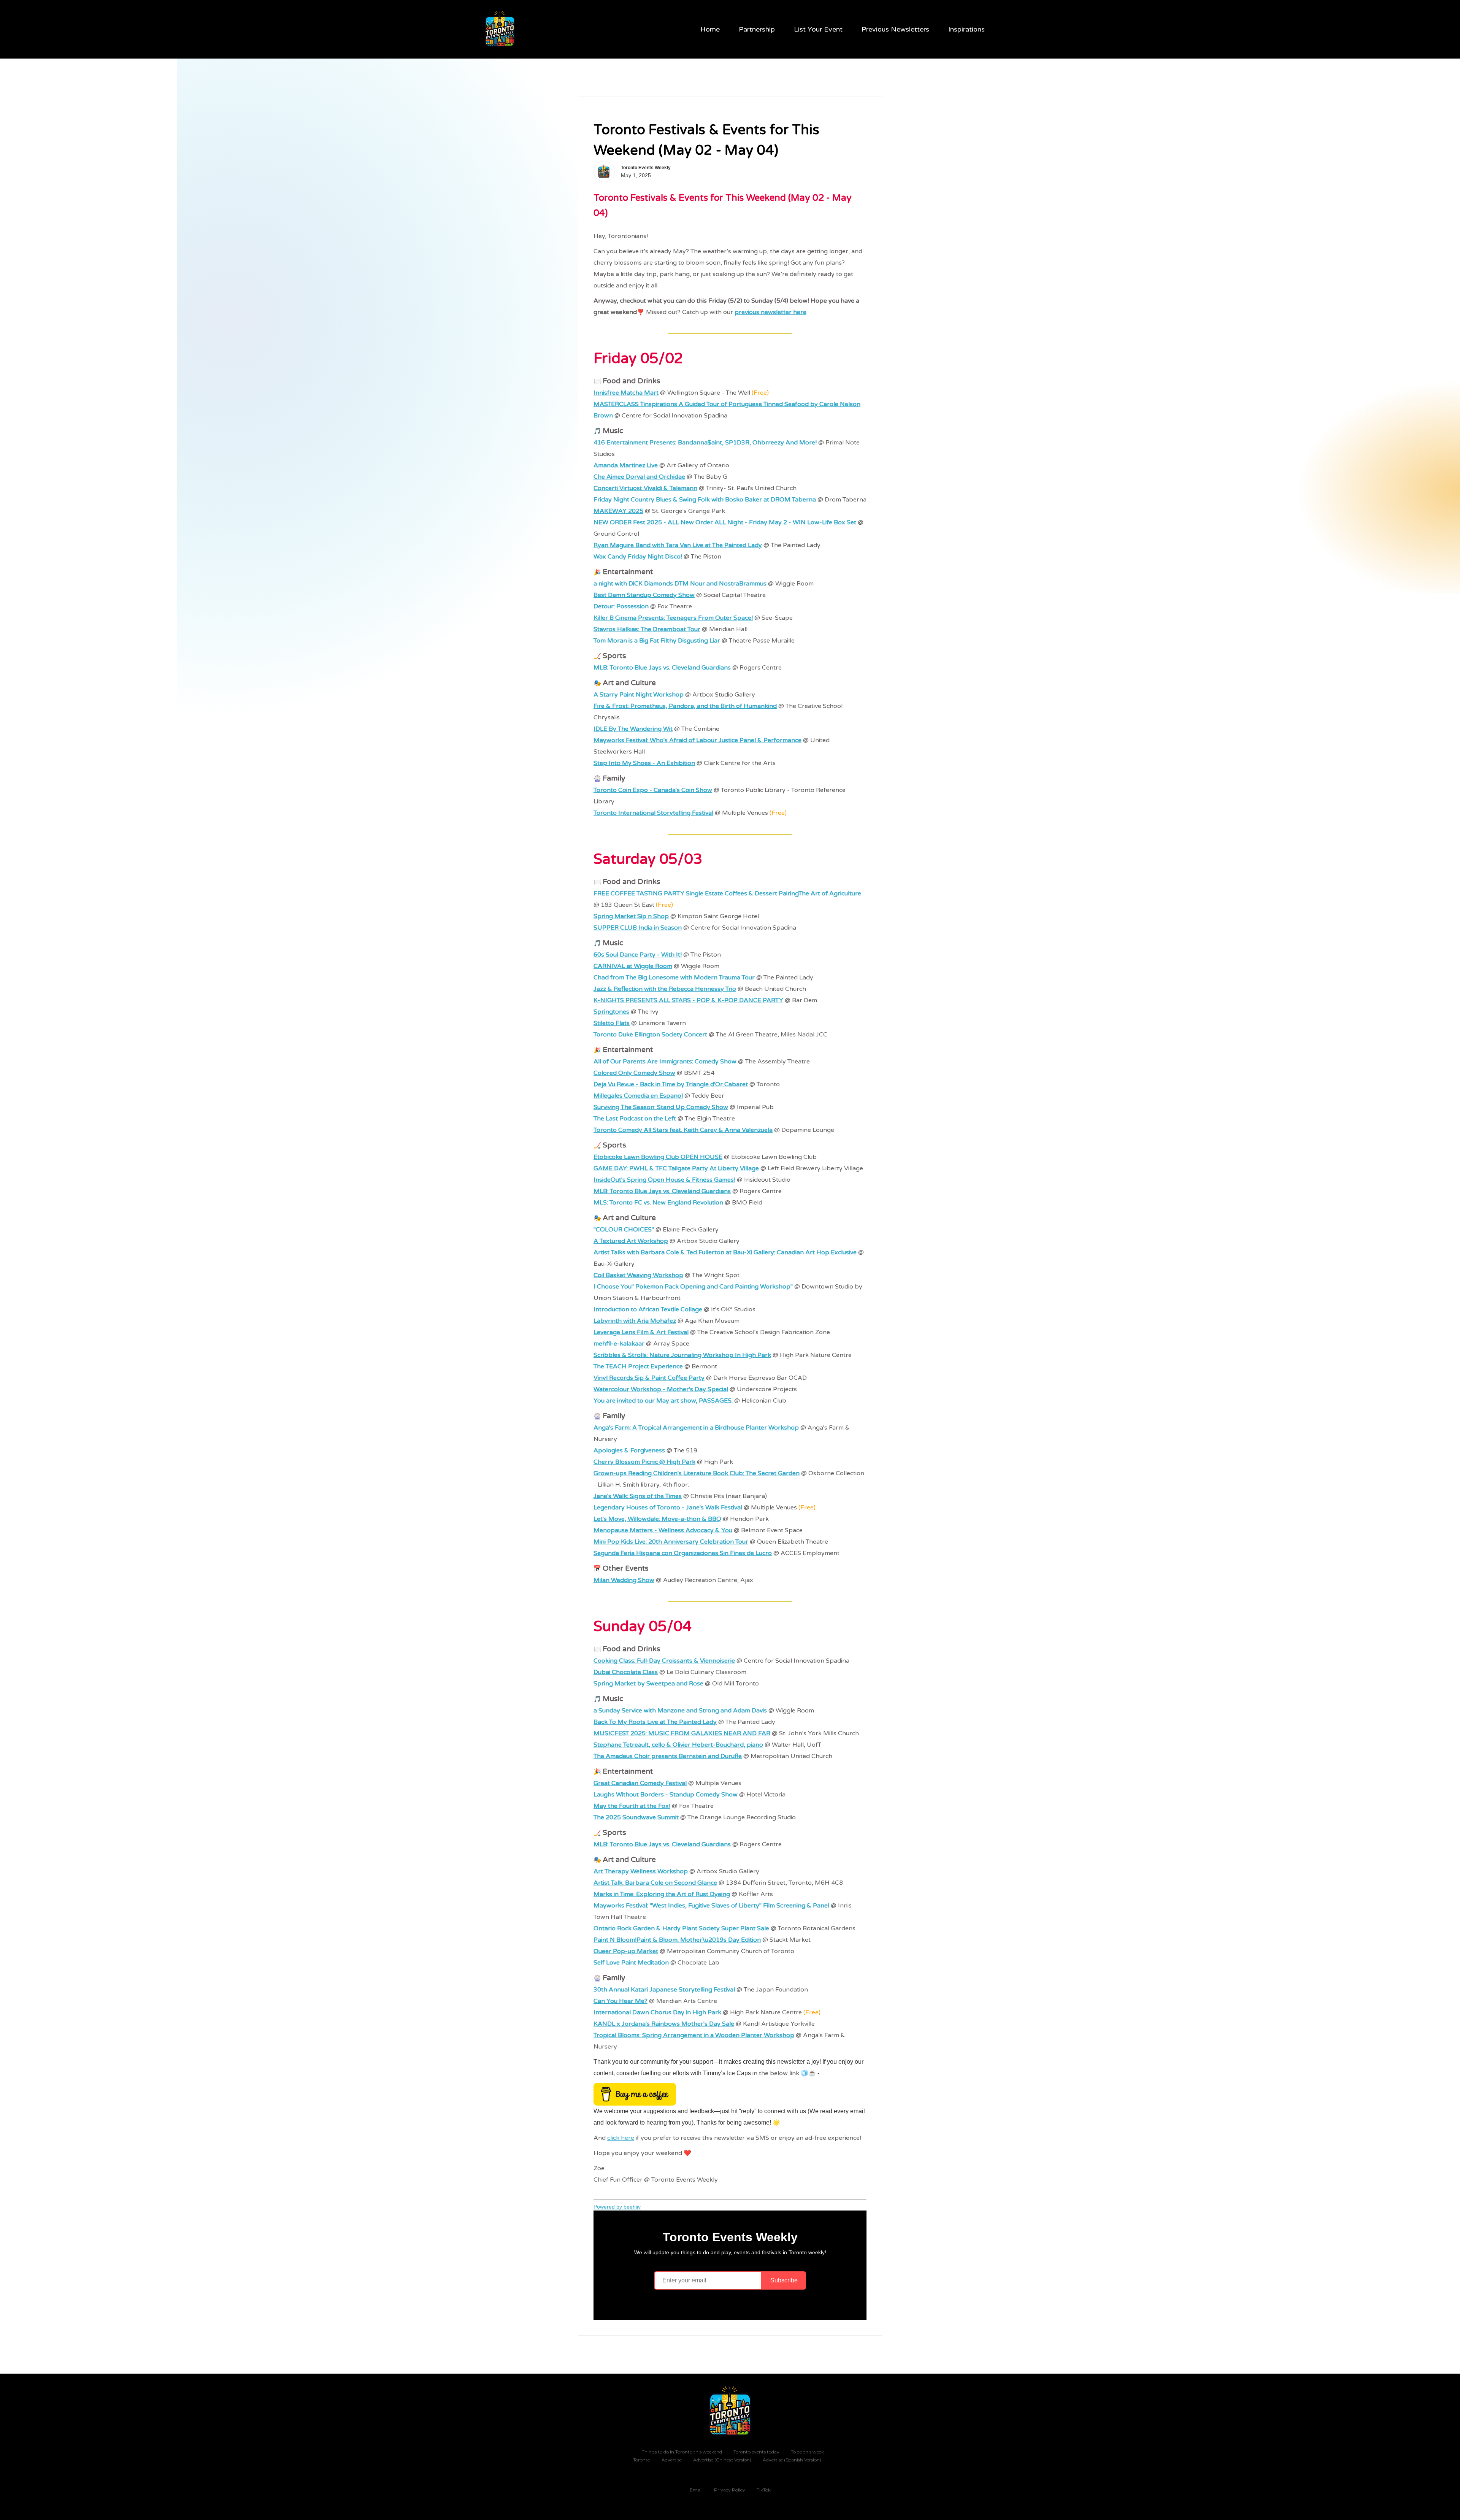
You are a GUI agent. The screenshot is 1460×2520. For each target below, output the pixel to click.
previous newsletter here (770, 312)
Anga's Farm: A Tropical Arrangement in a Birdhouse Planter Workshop (696, 1428)
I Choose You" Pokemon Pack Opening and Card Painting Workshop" (693, 1287)
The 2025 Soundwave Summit (636, 1817)
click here (621, 2138)
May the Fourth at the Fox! (632, 1806)
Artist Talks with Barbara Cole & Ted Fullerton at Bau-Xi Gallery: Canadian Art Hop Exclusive (725, 1252)
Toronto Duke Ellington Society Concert (650, 1035)
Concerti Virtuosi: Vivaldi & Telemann (645, 488)
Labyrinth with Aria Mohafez (635, 1321)
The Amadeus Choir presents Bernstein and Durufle (668, 1756)
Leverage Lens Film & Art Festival (641, 1332)
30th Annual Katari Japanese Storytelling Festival (664, 1990)
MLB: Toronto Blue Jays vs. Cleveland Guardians (662, 668)
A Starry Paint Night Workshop (639, 695)
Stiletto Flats (612, 1023)
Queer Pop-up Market (626, 1951)
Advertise (672, 2460)
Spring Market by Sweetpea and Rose (648, 1684)
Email (696, 2490)
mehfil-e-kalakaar (619, 1344)
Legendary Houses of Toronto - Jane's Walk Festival (668, 1508)
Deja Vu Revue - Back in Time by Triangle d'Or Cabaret (671, 1084)
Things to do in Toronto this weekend (682, 2452)
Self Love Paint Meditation (631, 1963)
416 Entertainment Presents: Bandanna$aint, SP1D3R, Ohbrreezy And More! (705, 443)
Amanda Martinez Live (626, 465)
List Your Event (818, 29)
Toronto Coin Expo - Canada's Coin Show (653, 790)
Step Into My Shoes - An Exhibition (644, 763)
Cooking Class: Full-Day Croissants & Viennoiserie (664, 1661)
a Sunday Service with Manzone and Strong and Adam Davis (680, 1711)
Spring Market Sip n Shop (631, 916)
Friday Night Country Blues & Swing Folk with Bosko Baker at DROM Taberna (705, 500)
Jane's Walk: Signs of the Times (638, 1496)
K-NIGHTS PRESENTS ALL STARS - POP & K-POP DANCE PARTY (688, 1000)
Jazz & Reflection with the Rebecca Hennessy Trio (665, 989)
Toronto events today (756, 2452)
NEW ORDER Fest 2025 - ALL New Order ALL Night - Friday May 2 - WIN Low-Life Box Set (725, 522)
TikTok (764, 2490)
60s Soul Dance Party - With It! (638, 955)
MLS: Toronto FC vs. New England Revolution (658, 1203)
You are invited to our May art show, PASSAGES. (663, 1401)
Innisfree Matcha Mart (626, 393)
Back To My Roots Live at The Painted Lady (655, 1722)
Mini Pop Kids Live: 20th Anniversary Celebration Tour (671, 1542)
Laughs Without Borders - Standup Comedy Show (666, 1795)
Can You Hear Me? (620, 2001)
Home (710, 29)
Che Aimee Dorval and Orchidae (639, 477)
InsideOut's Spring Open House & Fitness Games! (664, 1180)
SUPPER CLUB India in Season (638, 928)
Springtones (611, 1012)
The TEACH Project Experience (638, 1366)
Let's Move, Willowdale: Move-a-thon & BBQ (657, 1519)
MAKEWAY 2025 (618, 511)
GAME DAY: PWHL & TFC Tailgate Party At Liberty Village (676, 1168)
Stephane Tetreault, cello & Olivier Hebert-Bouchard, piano (678, 1745)
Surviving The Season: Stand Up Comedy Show (661, 1107)
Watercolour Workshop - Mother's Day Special (661, 1389)
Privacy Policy (730, 2490)
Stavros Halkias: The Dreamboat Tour (647, 629)
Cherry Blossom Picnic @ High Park (644, 1462)
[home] (501, 29)
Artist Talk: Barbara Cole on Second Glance (655, 1883)
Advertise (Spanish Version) (792, 2460)
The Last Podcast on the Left (635, 1119)
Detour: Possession (621, 606)
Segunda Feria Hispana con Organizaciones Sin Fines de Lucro (683, 1553)
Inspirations (966, 29)
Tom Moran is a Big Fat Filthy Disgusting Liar (657, 641)
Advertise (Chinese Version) (722, 2460)
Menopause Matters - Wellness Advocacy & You (663, 1530)
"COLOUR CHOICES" (624, 1230)
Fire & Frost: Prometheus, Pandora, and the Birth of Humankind (685, 706)
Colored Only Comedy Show (634, 1073)
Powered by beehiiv (617, 2207)
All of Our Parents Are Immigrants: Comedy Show (665, 1062)
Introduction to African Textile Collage (648, 1309)
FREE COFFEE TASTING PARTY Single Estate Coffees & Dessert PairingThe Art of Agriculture (727, 893)
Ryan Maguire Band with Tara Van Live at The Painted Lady (678, 545)
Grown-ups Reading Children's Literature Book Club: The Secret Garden (697, 1473)
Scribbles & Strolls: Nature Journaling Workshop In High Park (682, 1355)
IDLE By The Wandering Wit (633, 729)
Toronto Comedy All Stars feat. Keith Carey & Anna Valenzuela (683, 1130)
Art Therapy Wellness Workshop (641, 1871)
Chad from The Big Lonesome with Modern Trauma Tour (674, 978)
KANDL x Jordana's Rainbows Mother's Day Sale (664, 2024)
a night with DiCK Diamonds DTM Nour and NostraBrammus (680, 584)
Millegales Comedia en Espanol (638, 1096)
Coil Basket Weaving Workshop (638, 1275)
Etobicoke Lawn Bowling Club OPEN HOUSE (658, 1157)
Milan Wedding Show (624, 1580)
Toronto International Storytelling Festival (653, 813)
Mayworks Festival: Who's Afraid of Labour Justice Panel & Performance (697, 740)
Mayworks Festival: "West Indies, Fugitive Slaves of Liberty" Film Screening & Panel (711, 1906)
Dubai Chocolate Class (626, 1672)
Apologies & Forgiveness (629, 1450)
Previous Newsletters (895, 29)
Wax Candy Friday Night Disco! (638, 557)
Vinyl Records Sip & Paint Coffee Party (649, 1378)
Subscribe (784, 2280)
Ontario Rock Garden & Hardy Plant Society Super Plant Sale (681, 1928)
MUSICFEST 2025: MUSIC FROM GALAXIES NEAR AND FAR (682, 1733)
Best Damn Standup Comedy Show (644, 595)
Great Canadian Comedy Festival (640, 1783)
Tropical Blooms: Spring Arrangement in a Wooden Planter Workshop (694, 2035)
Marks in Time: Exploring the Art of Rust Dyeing (662, 1894)
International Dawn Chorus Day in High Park (657, 2012)
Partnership (757, 29)
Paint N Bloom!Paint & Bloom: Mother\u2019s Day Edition (677, 1940)
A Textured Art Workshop (631, 1241)
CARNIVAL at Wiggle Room (633, 966)
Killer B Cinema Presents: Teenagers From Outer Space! (673, 618)
